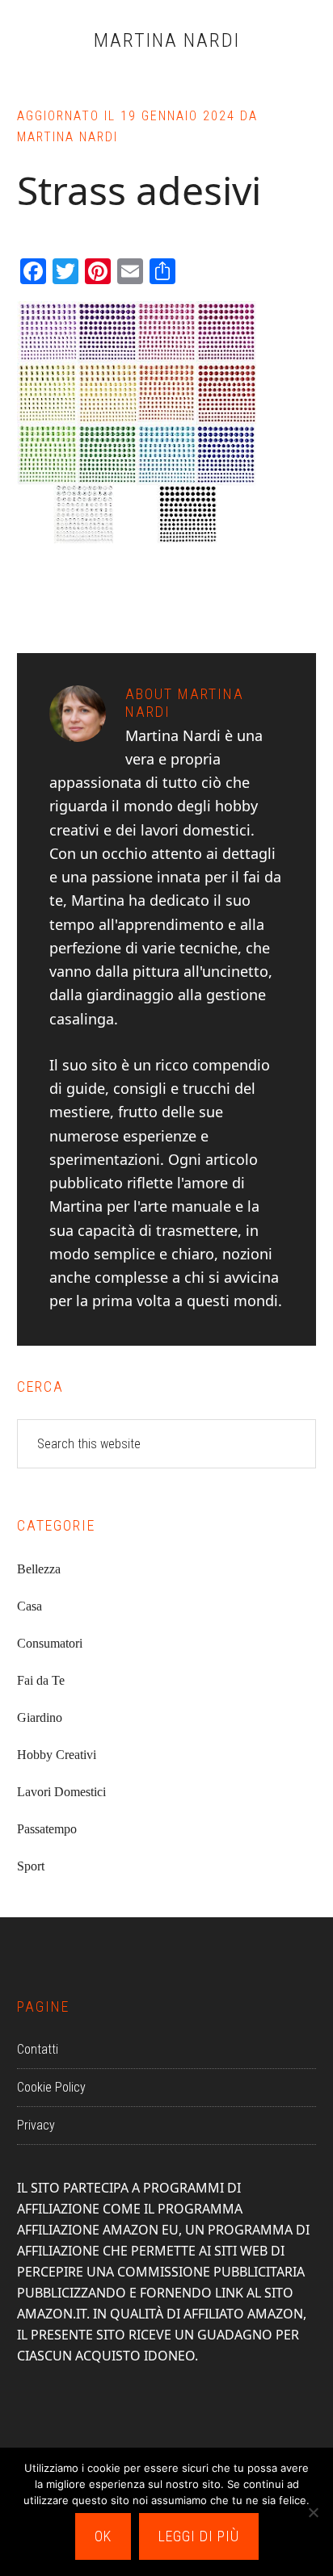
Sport (31, 1866)
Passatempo (47, 1829)
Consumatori (50, 1643)
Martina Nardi (167, 40)
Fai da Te (41, 1680)
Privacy (36, 2125)
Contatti (38, 2049)
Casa (30, 1606)
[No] (313, 2512)
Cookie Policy (51, 2087)
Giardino (40, 1717)
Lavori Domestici (61, 1792)
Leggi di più (199, 2536)
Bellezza (39, 1569)
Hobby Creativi (57, 1755)
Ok (103, 2536)
